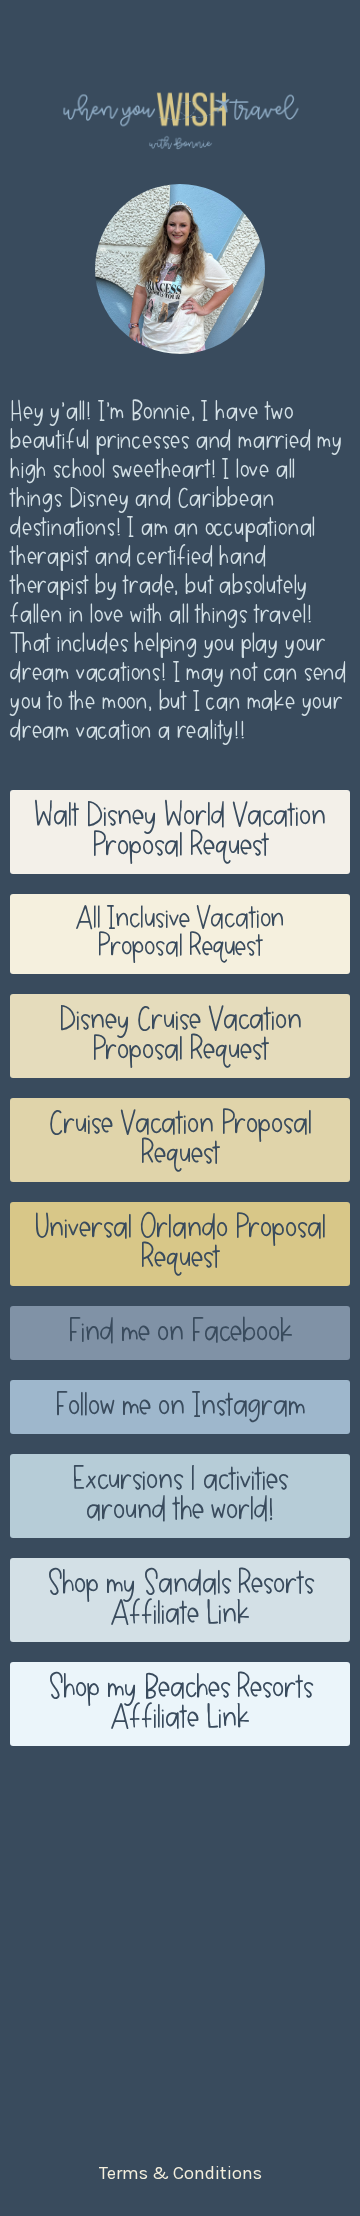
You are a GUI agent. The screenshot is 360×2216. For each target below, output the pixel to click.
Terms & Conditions (180, 2173)
